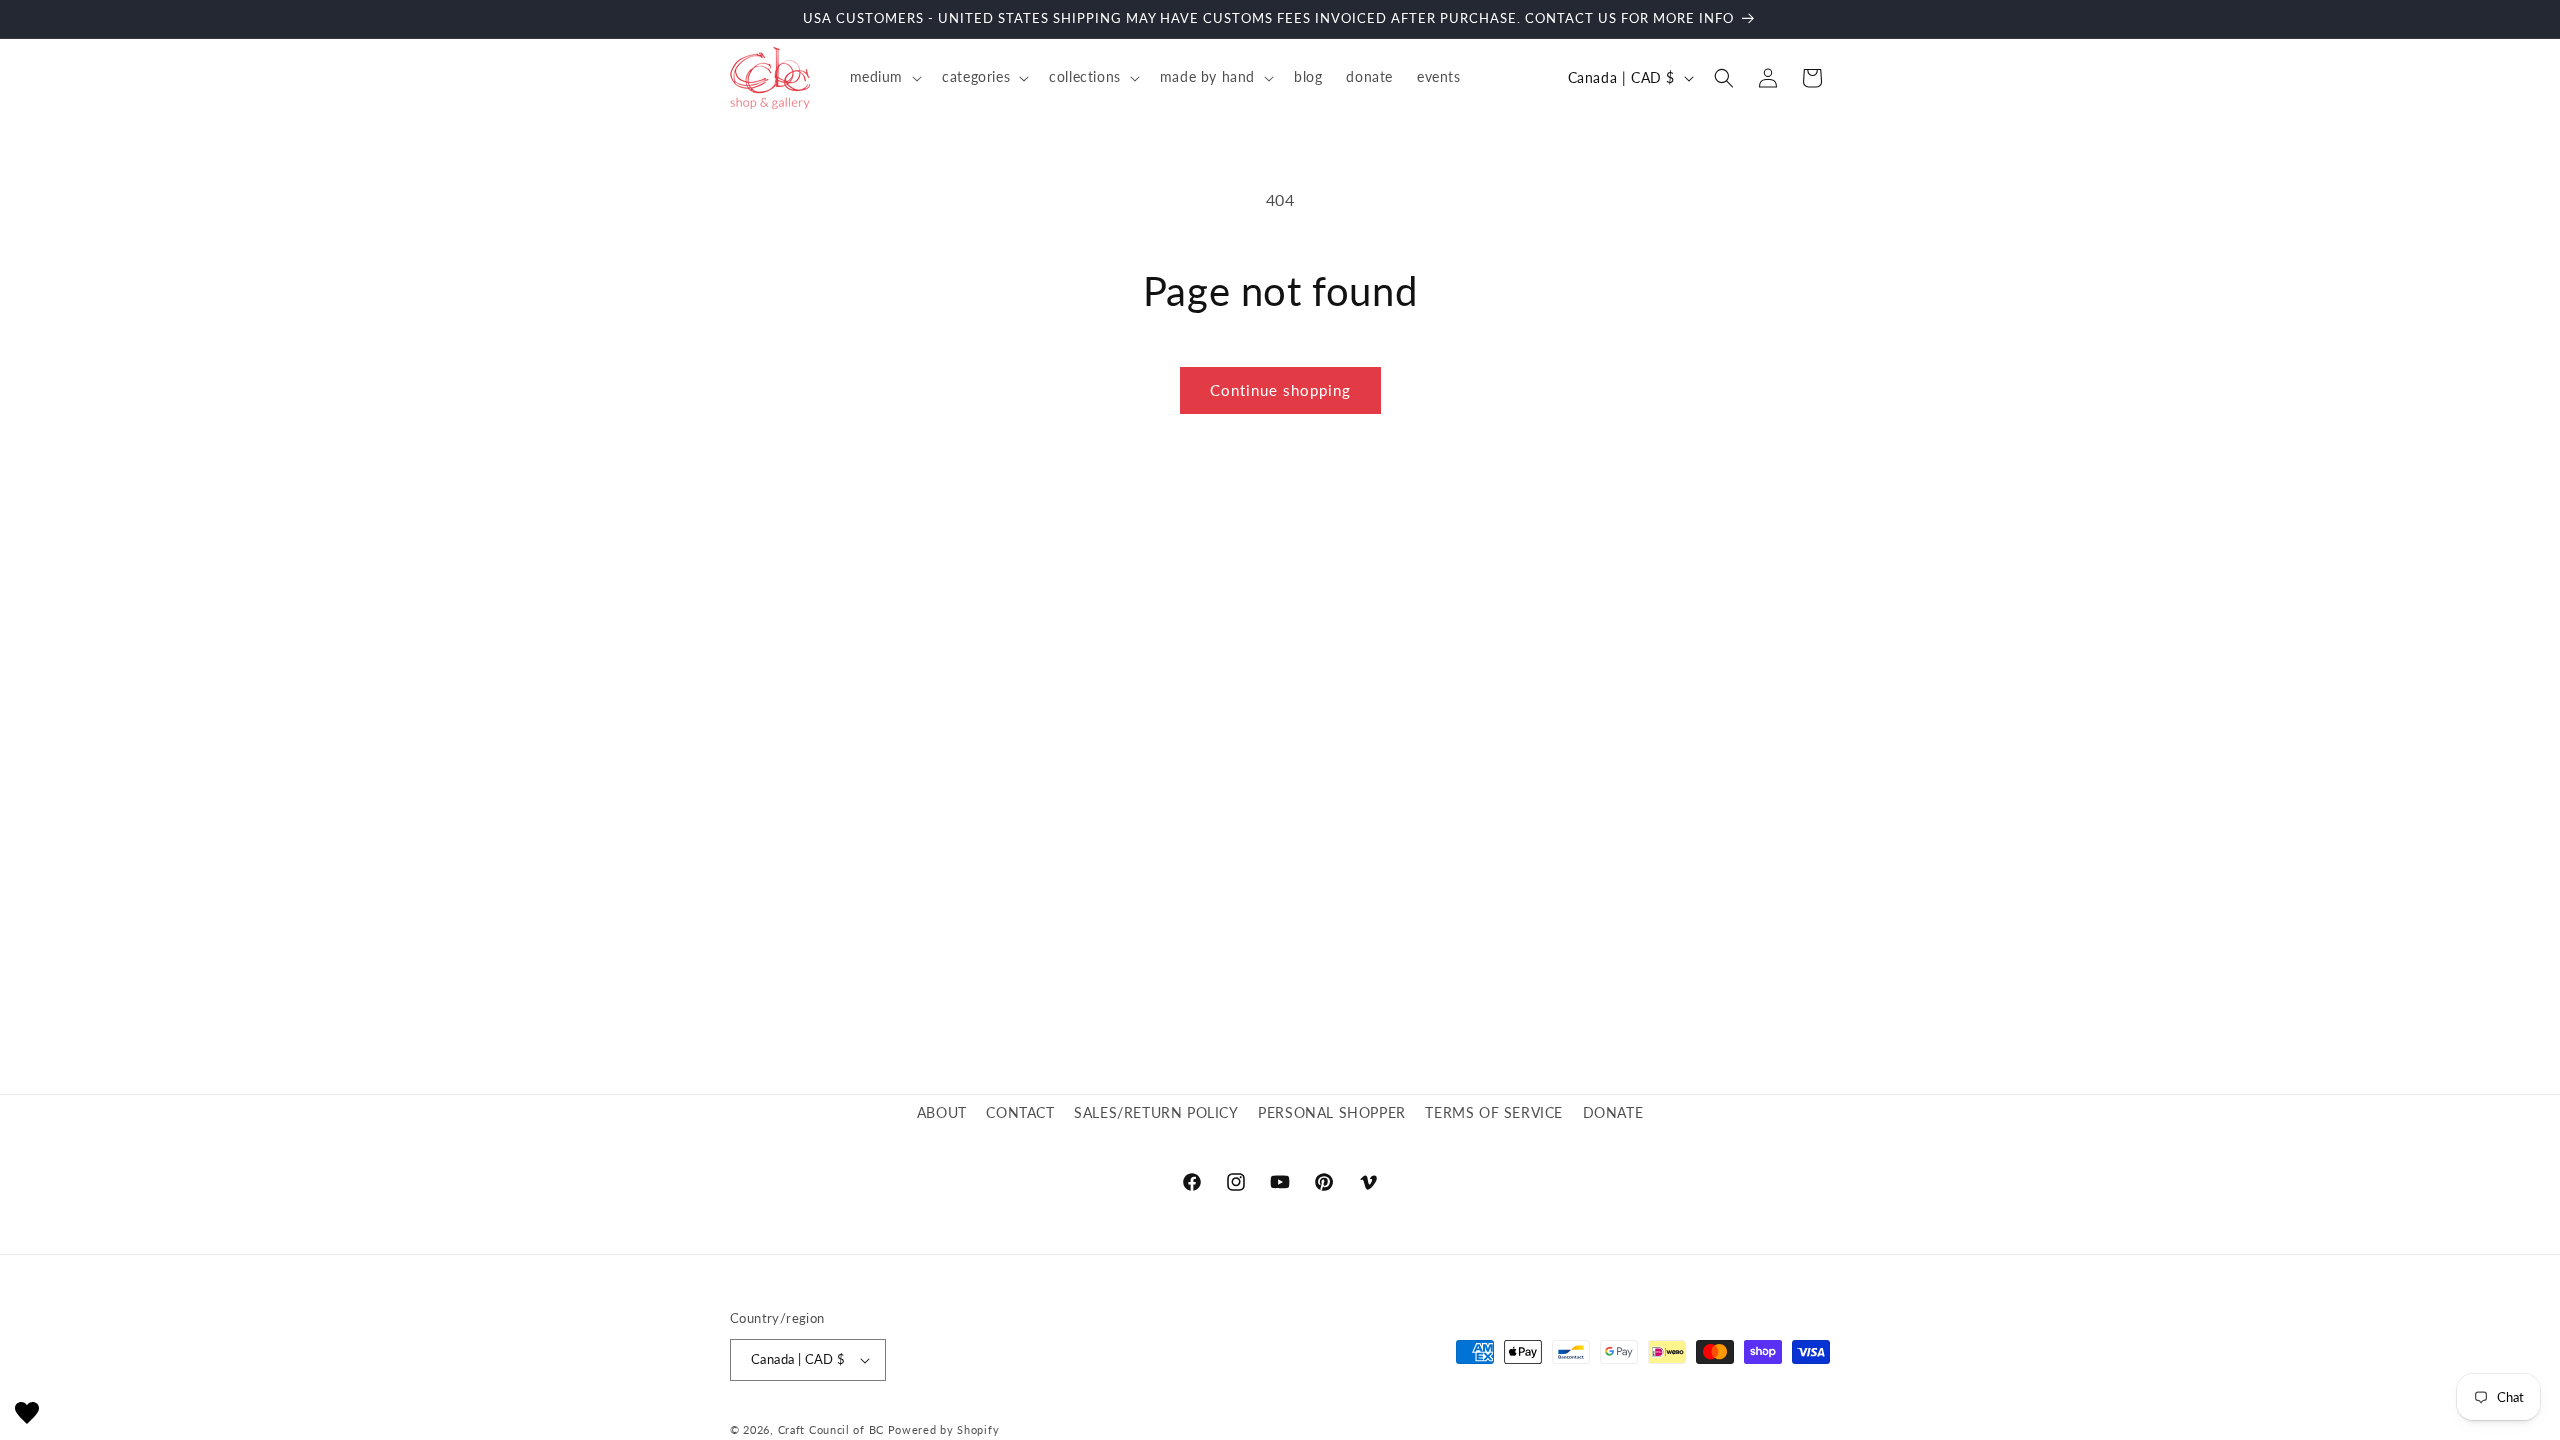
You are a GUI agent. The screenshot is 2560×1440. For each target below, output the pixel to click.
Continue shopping (1280, 390)
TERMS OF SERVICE (1494, 1112)
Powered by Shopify (944, 1429)
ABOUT (942, 1112)
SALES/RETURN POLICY (1156, 1112)
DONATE (1613, 1112)
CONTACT (1020, 1112)
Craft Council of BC (831, 1429)
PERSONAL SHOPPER (1332, 1112)
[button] (884, 77)
